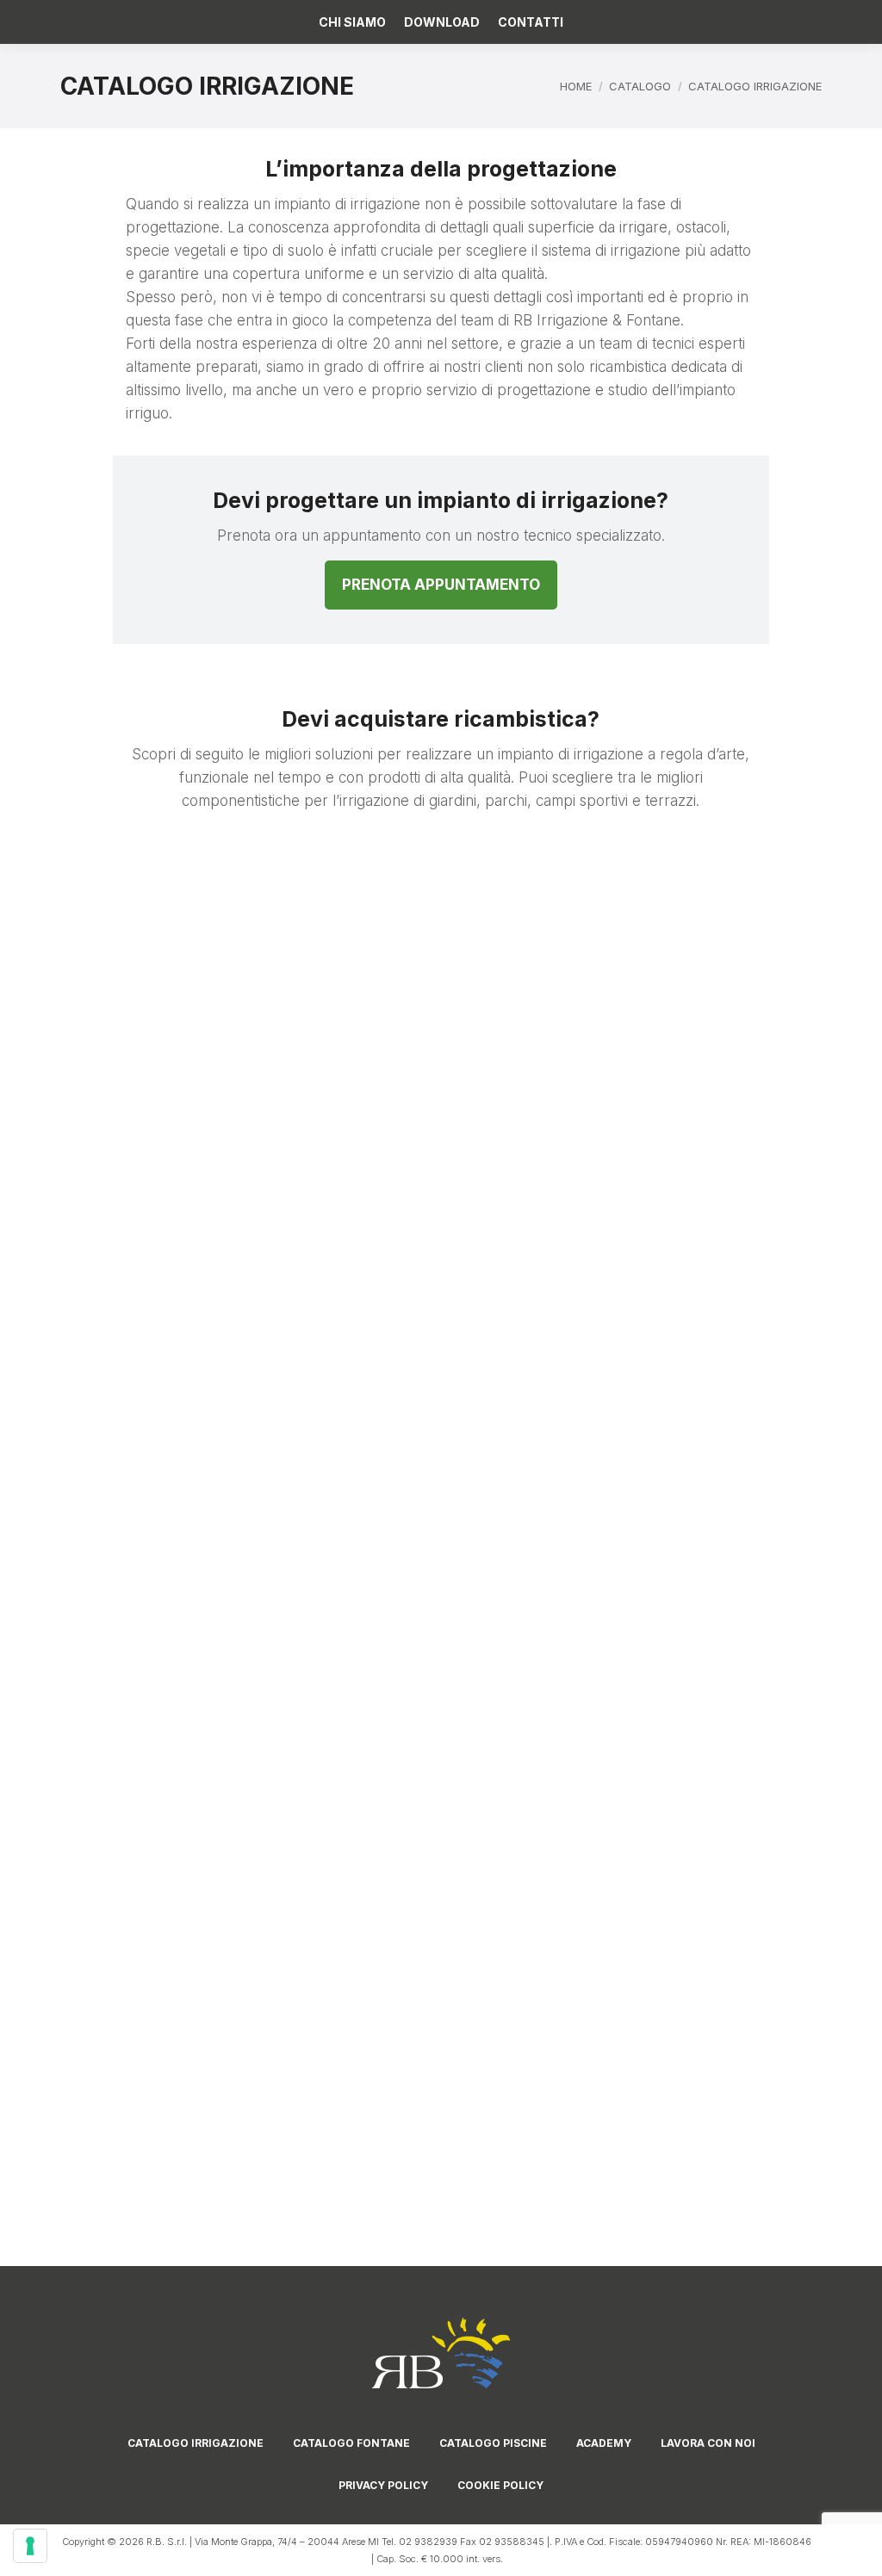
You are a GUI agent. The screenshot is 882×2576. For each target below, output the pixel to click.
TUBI (736, 2005)
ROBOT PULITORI (343, 2005)
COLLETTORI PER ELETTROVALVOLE (736, 1071)
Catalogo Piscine (493, 2443)
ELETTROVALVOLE (343, 1307)
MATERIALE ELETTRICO (146, 1551)
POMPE (736, 1551)
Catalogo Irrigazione (196, 2443)
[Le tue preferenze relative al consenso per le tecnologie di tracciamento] (30, 2546)
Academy (604, 2443)
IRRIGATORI (736, 1307)
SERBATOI (540, 2005)
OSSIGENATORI (539, 1551)
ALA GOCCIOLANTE (146, 1063)
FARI (539, 1307)
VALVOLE (146, 2231)
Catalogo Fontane (351, 2443)
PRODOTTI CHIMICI (146, 1777)
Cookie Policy (500, 2485)
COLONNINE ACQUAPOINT (146, 1315)
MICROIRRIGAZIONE (342, 1551)
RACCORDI (539, 1777)
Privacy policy (383, 2485)
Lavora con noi (708, 2443)
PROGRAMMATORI (343, 1777)
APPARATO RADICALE (342, 1063)
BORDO (540, 1063)
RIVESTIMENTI (146, 2005)
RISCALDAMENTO (736, 1777)
